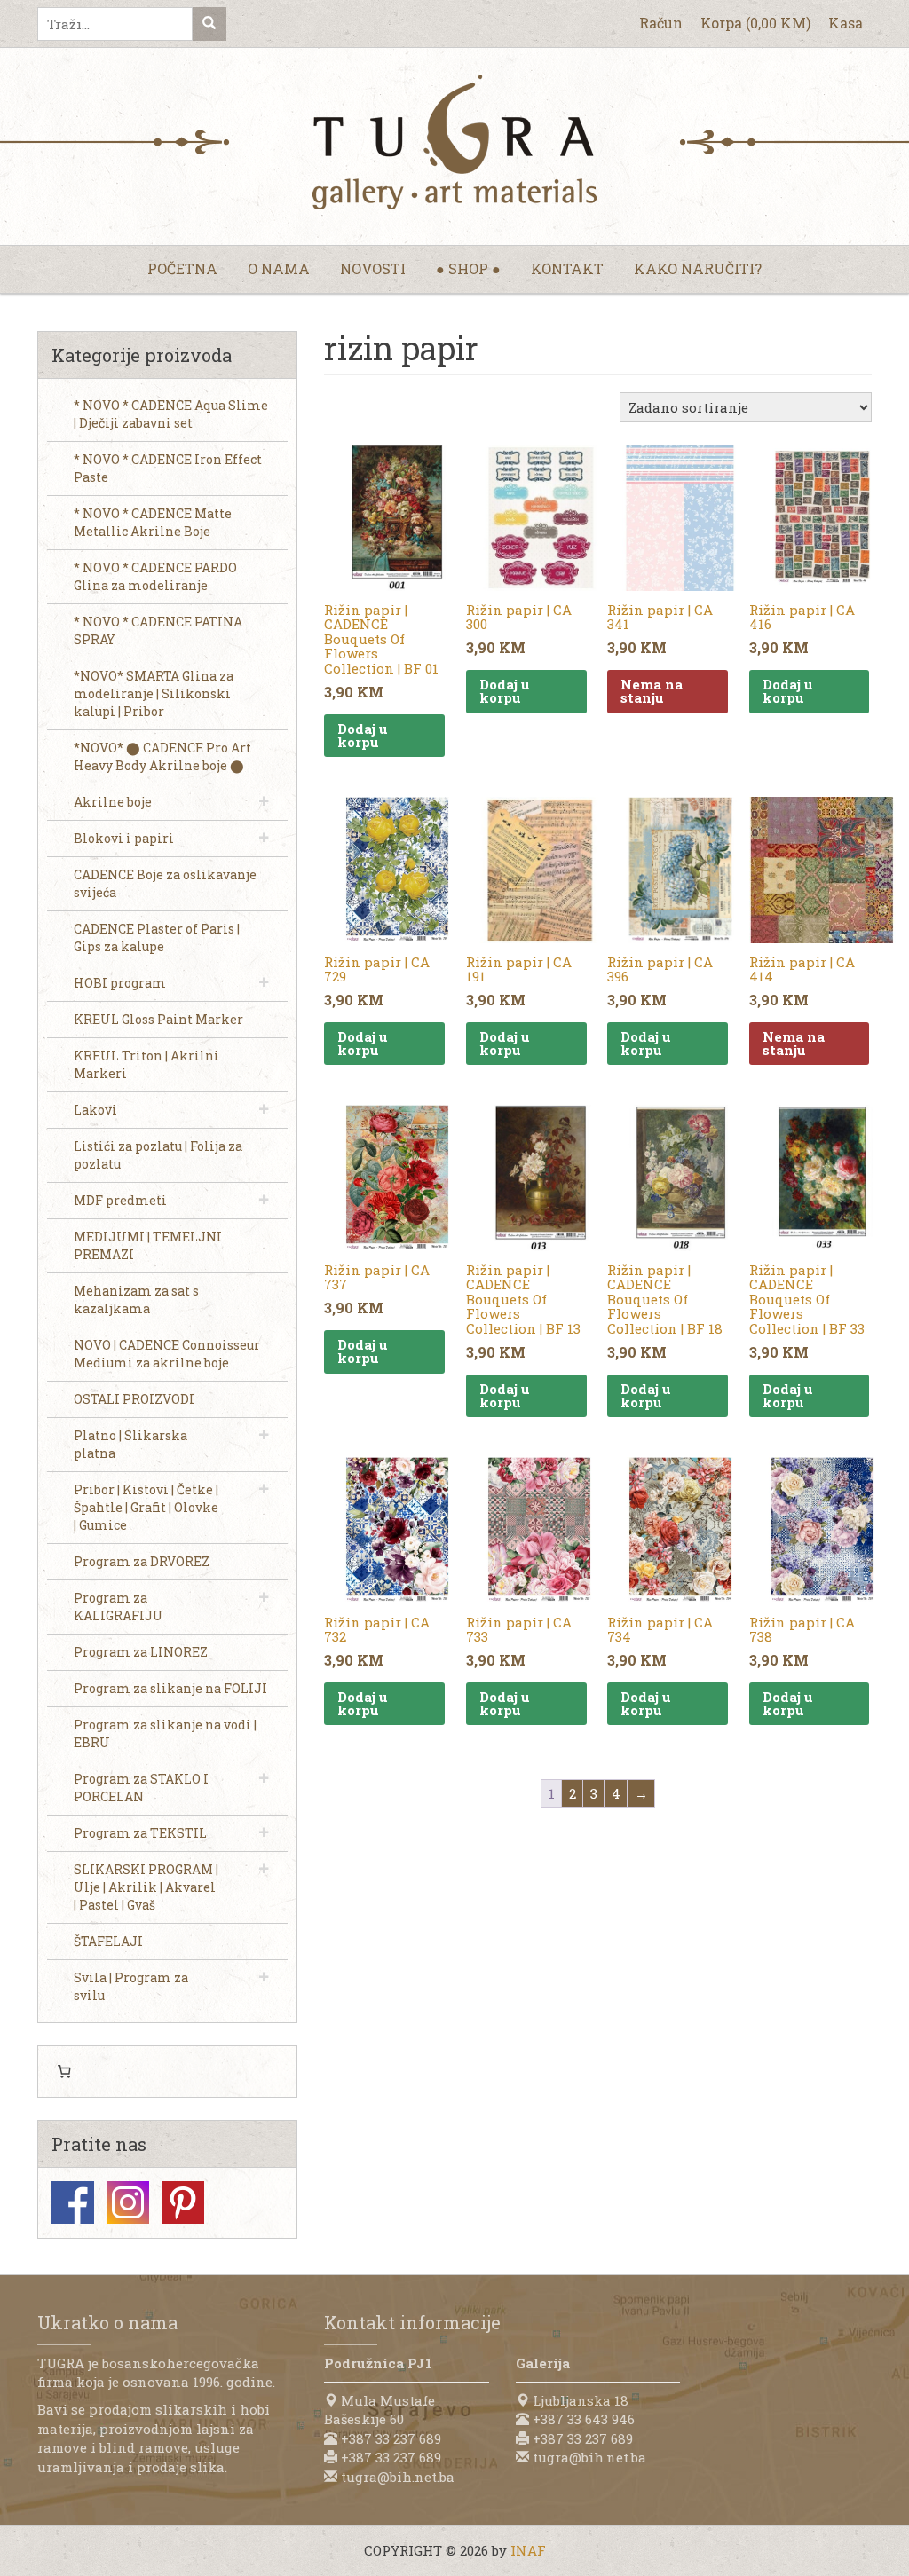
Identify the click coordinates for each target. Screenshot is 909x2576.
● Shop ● (468, 268)
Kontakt (567, 268)
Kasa (846, 23)
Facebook (73, 2202)
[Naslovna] (454, 142)
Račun (661, 23)
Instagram (128, 2202)
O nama (279, 268)
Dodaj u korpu (363, 735)
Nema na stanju (652, 691)
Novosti (373, 268)
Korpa (755, 23)
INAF (528, 2550)
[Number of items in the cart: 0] (64, 2072)
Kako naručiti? (698, 268)
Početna (182, 268)
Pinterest (183, 2202)
